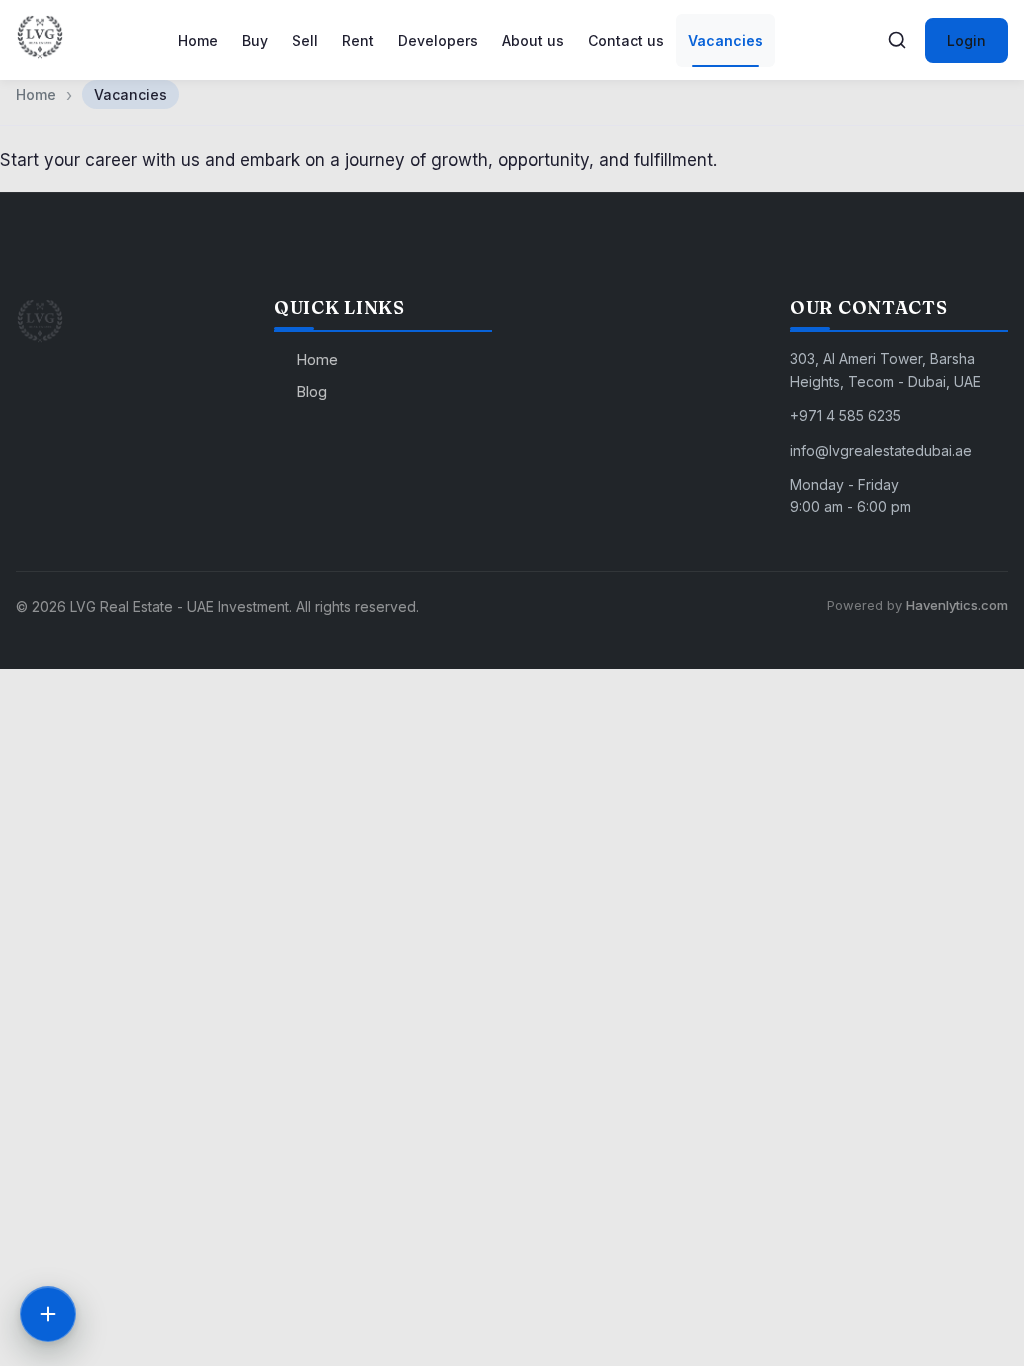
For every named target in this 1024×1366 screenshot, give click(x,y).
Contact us (626, 40)
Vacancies (725, 40)
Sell (305, 40)
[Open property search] (897, 40)
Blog (311, 391)
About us (533, 40)
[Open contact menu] (48, 1314)
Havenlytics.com (957, 605)
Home (198, 40)
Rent (358, 40)
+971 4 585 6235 (845, 415)
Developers (438, 40)
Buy (255, 40)
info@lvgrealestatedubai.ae (881, 450)
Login (966, 40)
